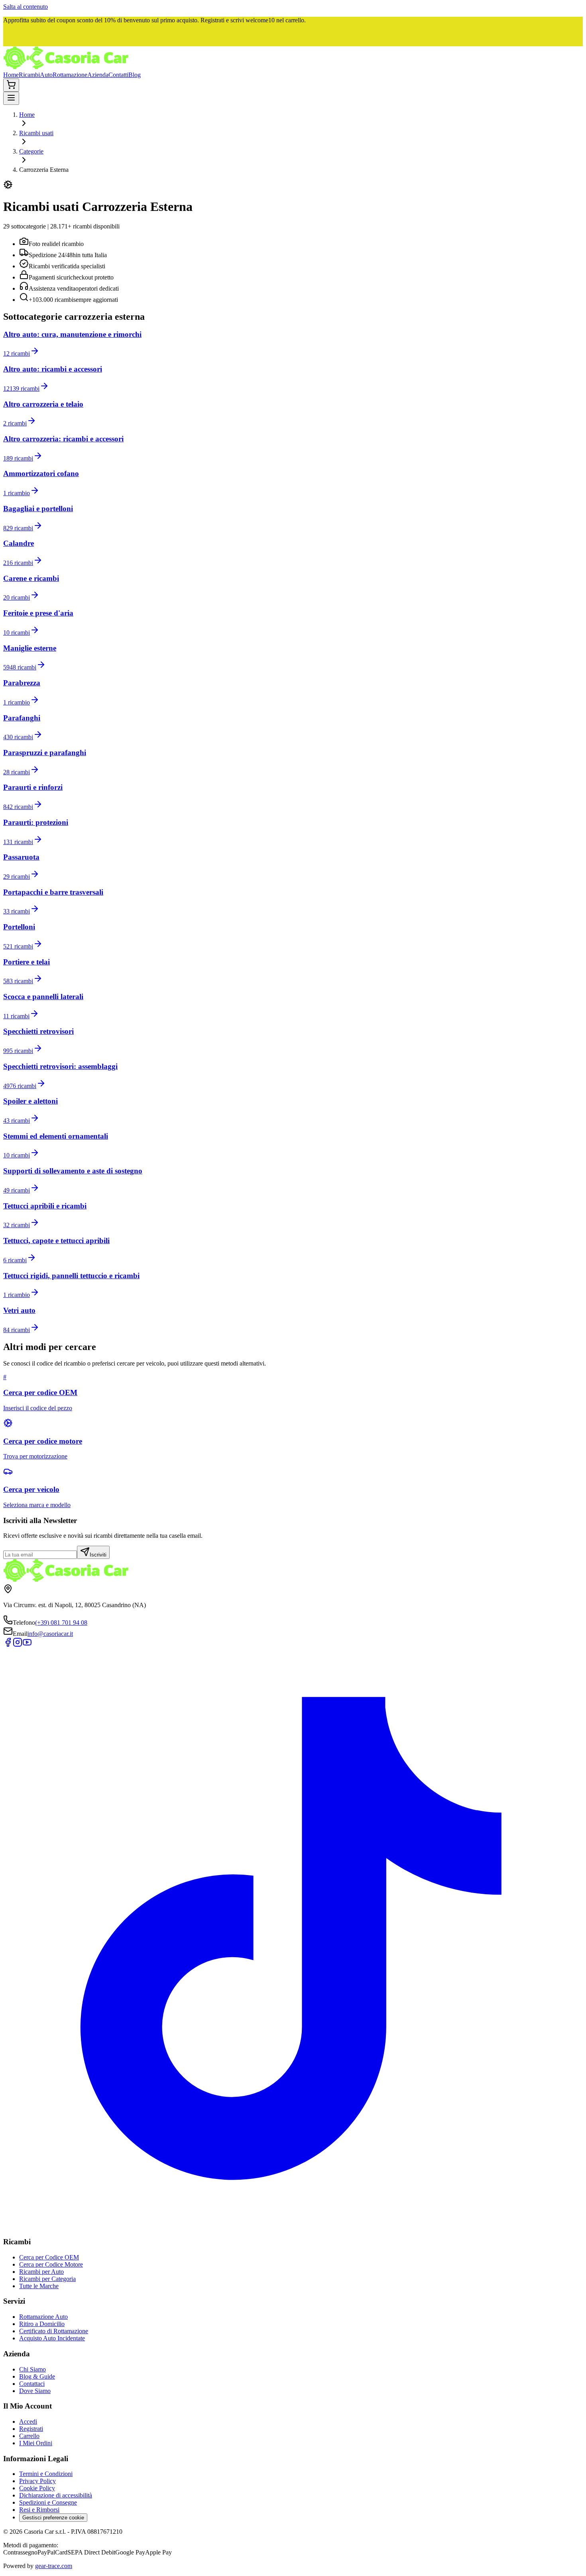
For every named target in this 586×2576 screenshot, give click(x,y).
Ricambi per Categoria (47, 2279)
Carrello (29, 2436)
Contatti (118, 75)
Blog (135, 75)
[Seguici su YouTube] (27, 1645)
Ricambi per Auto (41, 2272)
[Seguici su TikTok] (293, 2226)
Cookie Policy (37, 2488)
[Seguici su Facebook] (8, 1645)
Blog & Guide (37, 2376)
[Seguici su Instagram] (18, 1645)
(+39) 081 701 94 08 (61, 1623)
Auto (46, 75)
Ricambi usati (36, 133)
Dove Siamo (35, 2391)
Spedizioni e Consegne (48, 2502)
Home (11, 75)
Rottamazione (70, 75)
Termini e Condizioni (46, 2474)
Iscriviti (98, 1555)
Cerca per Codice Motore (51, 2264)
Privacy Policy (37, 2481)
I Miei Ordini (36, 2443)
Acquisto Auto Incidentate (52, 2338)
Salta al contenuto (26, 7)
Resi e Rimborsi (39, 2510)
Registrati (31, 2429)
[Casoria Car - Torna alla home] (66, 68)
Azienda (98, 75)
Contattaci (32, 2384)
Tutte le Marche (39, 2286)
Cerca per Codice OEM (49, 2257)
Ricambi (29, 75)
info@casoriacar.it (50, 1634)
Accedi (28, 2422)
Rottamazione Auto (43, 2317)
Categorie (31, 151)
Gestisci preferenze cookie (53, 2518)
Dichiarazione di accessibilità (56, 2495)
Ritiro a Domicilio (42, 2324)
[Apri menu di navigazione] (11, 98)
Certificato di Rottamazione (54, 2331)
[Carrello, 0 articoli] (11, 85)
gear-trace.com (54, 2566)
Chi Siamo (32, 2369)
